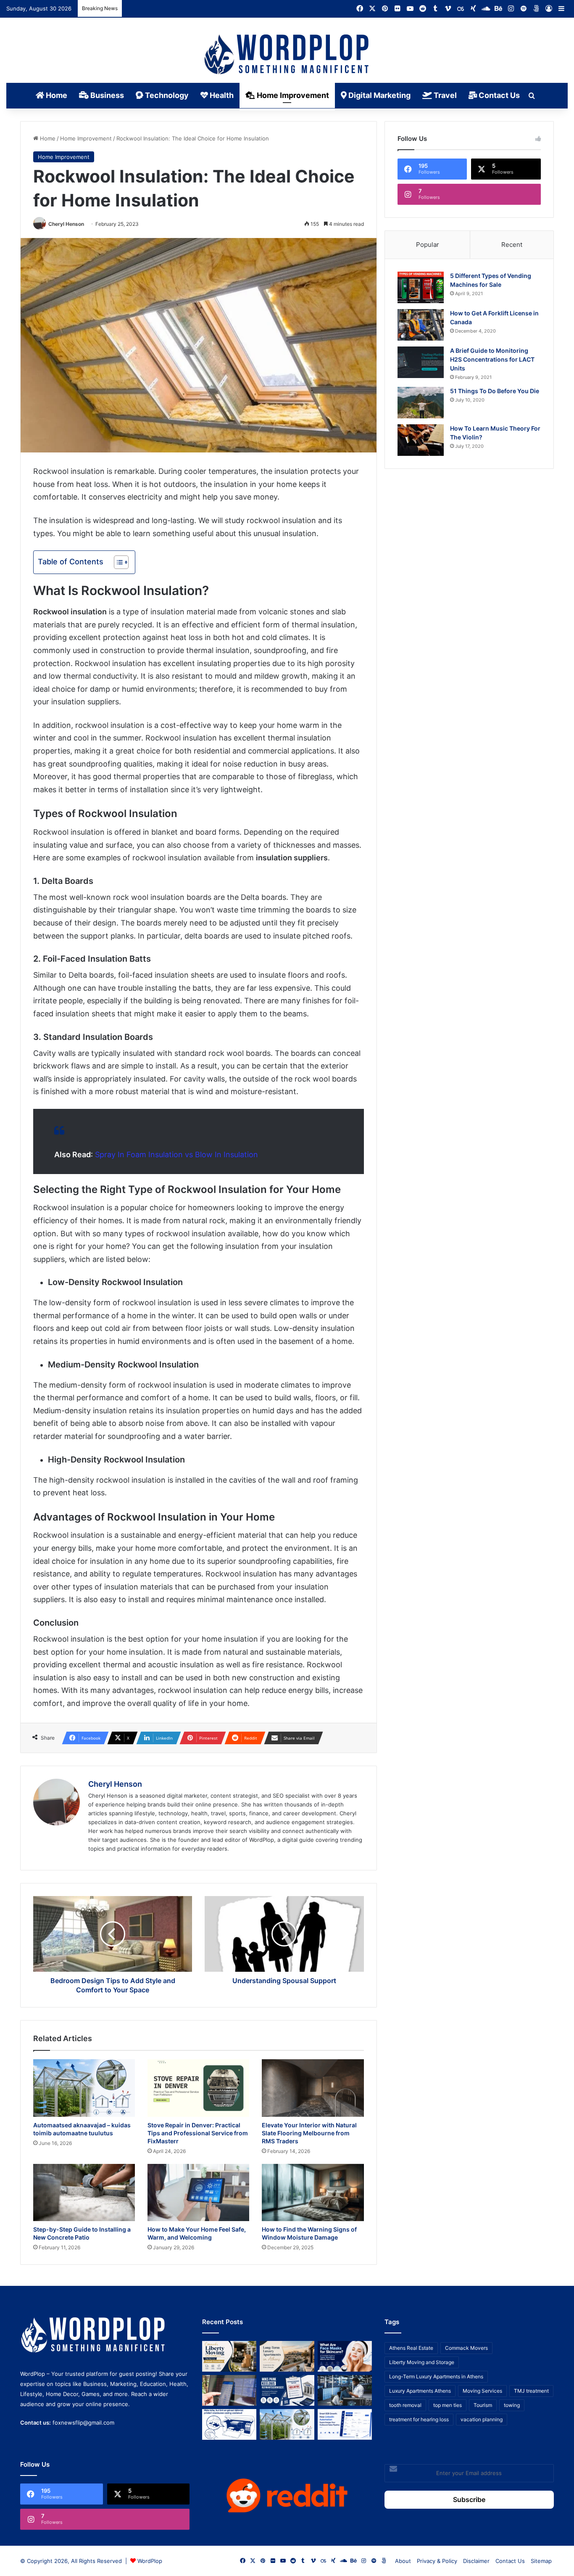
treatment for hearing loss (419, 2419)
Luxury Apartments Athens (420, 2391)
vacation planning (482, 2419)
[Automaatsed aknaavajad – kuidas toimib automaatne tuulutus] (84, 2088)
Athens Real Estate (411, 2348)
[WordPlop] (287, 55)
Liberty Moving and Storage (422, 2362)
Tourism (483, 2405)
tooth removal (405, 2405)
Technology (166, 95)
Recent (512, 245)
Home (56, 95)
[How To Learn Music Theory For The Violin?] (421, 440)
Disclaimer (476, 2561)
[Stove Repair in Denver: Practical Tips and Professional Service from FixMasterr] (198, 2088)
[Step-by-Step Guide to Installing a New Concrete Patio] (84, 2193)
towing (512, 2405)
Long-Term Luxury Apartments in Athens (436, 2376)
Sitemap (541, 2561)
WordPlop (150, 2561)
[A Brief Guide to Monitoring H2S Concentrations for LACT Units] (421, 362)
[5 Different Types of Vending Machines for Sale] (421, 287)
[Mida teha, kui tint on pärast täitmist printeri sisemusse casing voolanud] (229, 2424)
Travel (444, 95)
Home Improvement (292, 95)
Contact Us (498, 95)
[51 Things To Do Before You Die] (421, 403)
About (403, 2561)
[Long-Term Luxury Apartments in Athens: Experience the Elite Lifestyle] (287, 2356)
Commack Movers (466, 2348)
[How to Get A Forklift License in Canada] (421, 325)
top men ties (448, 2405)
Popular (428, 245)
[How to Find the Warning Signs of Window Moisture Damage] (313, 2193)
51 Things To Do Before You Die (495, 391)
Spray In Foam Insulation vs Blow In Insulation (176, 1154)
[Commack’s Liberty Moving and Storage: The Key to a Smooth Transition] (229, 2356)
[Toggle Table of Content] (117, 562)
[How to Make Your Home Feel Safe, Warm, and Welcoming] (198, 2193)
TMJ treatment (531, 2391)
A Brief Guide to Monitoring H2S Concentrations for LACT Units (492, 359)
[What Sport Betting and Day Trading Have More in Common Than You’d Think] (229, 2390)
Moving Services (482, 2391)
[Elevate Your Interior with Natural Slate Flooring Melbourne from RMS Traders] (313, 2088)
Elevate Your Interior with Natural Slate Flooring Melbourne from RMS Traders (309, 2133)
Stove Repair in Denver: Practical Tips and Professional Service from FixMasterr (198, 2133)
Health (221, 95)
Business (106, 95)
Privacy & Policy (437, 2561)
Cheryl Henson (66, 224)
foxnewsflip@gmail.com (83, 2423)
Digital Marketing (379, 95)
